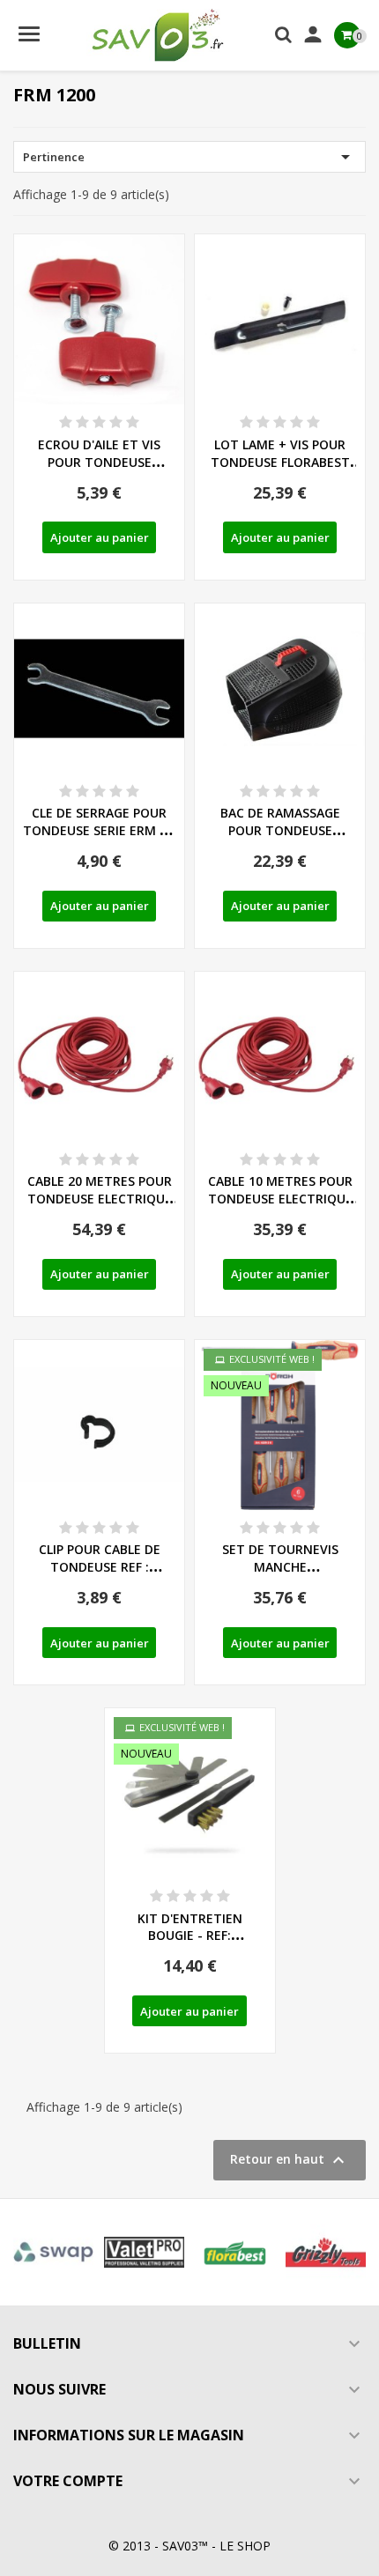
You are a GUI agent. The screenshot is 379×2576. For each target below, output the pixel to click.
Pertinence (189, 157)
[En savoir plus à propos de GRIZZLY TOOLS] (326, 2252)
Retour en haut (290, 2160)
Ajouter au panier (100, 537)
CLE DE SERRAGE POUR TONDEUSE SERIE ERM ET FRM (99, 830)
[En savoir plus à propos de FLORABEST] (235, 2252)
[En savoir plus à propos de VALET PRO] (144, 2252)
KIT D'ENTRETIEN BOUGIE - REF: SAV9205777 (190, 1936)
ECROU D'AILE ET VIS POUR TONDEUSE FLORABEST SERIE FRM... (100, 462)
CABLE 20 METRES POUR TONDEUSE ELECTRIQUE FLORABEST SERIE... (100, 1199)
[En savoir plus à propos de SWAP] (53, 2252)
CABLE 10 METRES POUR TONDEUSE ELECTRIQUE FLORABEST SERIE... (280, 1199)
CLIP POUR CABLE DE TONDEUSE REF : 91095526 (100, 1567)
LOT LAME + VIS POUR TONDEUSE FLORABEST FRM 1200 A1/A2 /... (280, 462)
